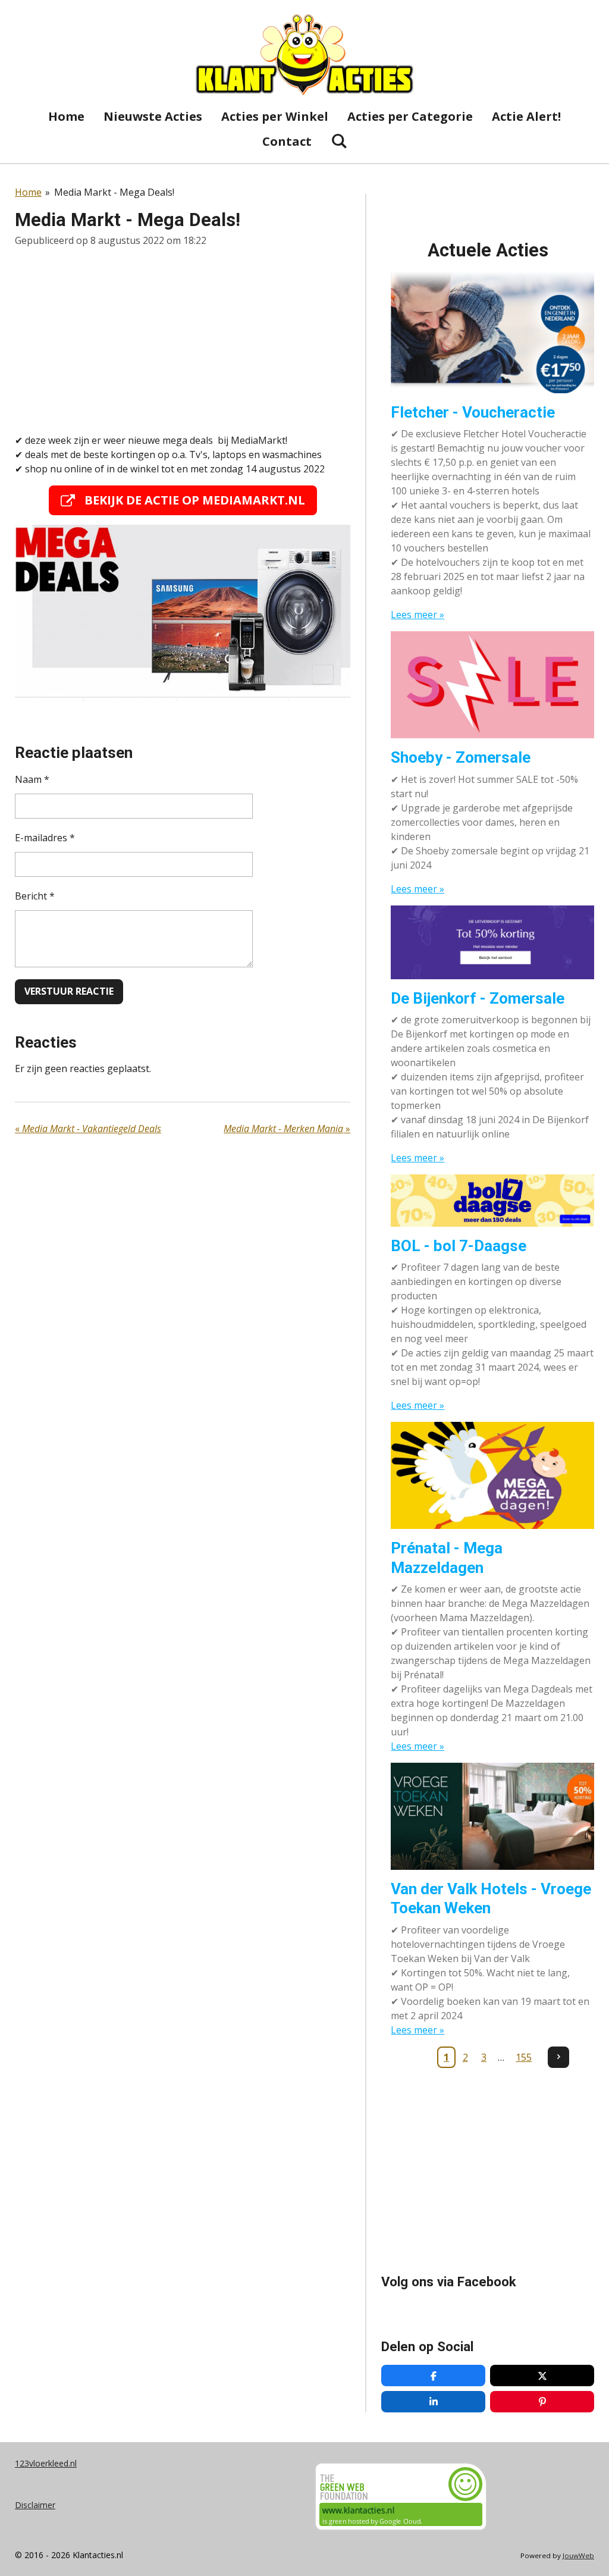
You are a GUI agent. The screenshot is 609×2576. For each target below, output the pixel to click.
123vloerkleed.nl (46, 2463)
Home (28, 192)
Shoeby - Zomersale (461, 757)
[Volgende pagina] (558, 2057)
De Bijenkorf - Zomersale (478, 998)
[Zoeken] (339, 141)
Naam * (32, 779)
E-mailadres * (45, 838)
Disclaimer (35, 2505)
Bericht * (35, 896)
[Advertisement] (183, 340)
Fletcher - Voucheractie (473, 412)
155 (524, 2057)
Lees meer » (417, 615)
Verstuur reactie (69, 991)
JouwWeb (578, 2555)
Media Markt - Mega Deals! (114, 192)
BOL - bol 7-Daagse (459, 1246)
